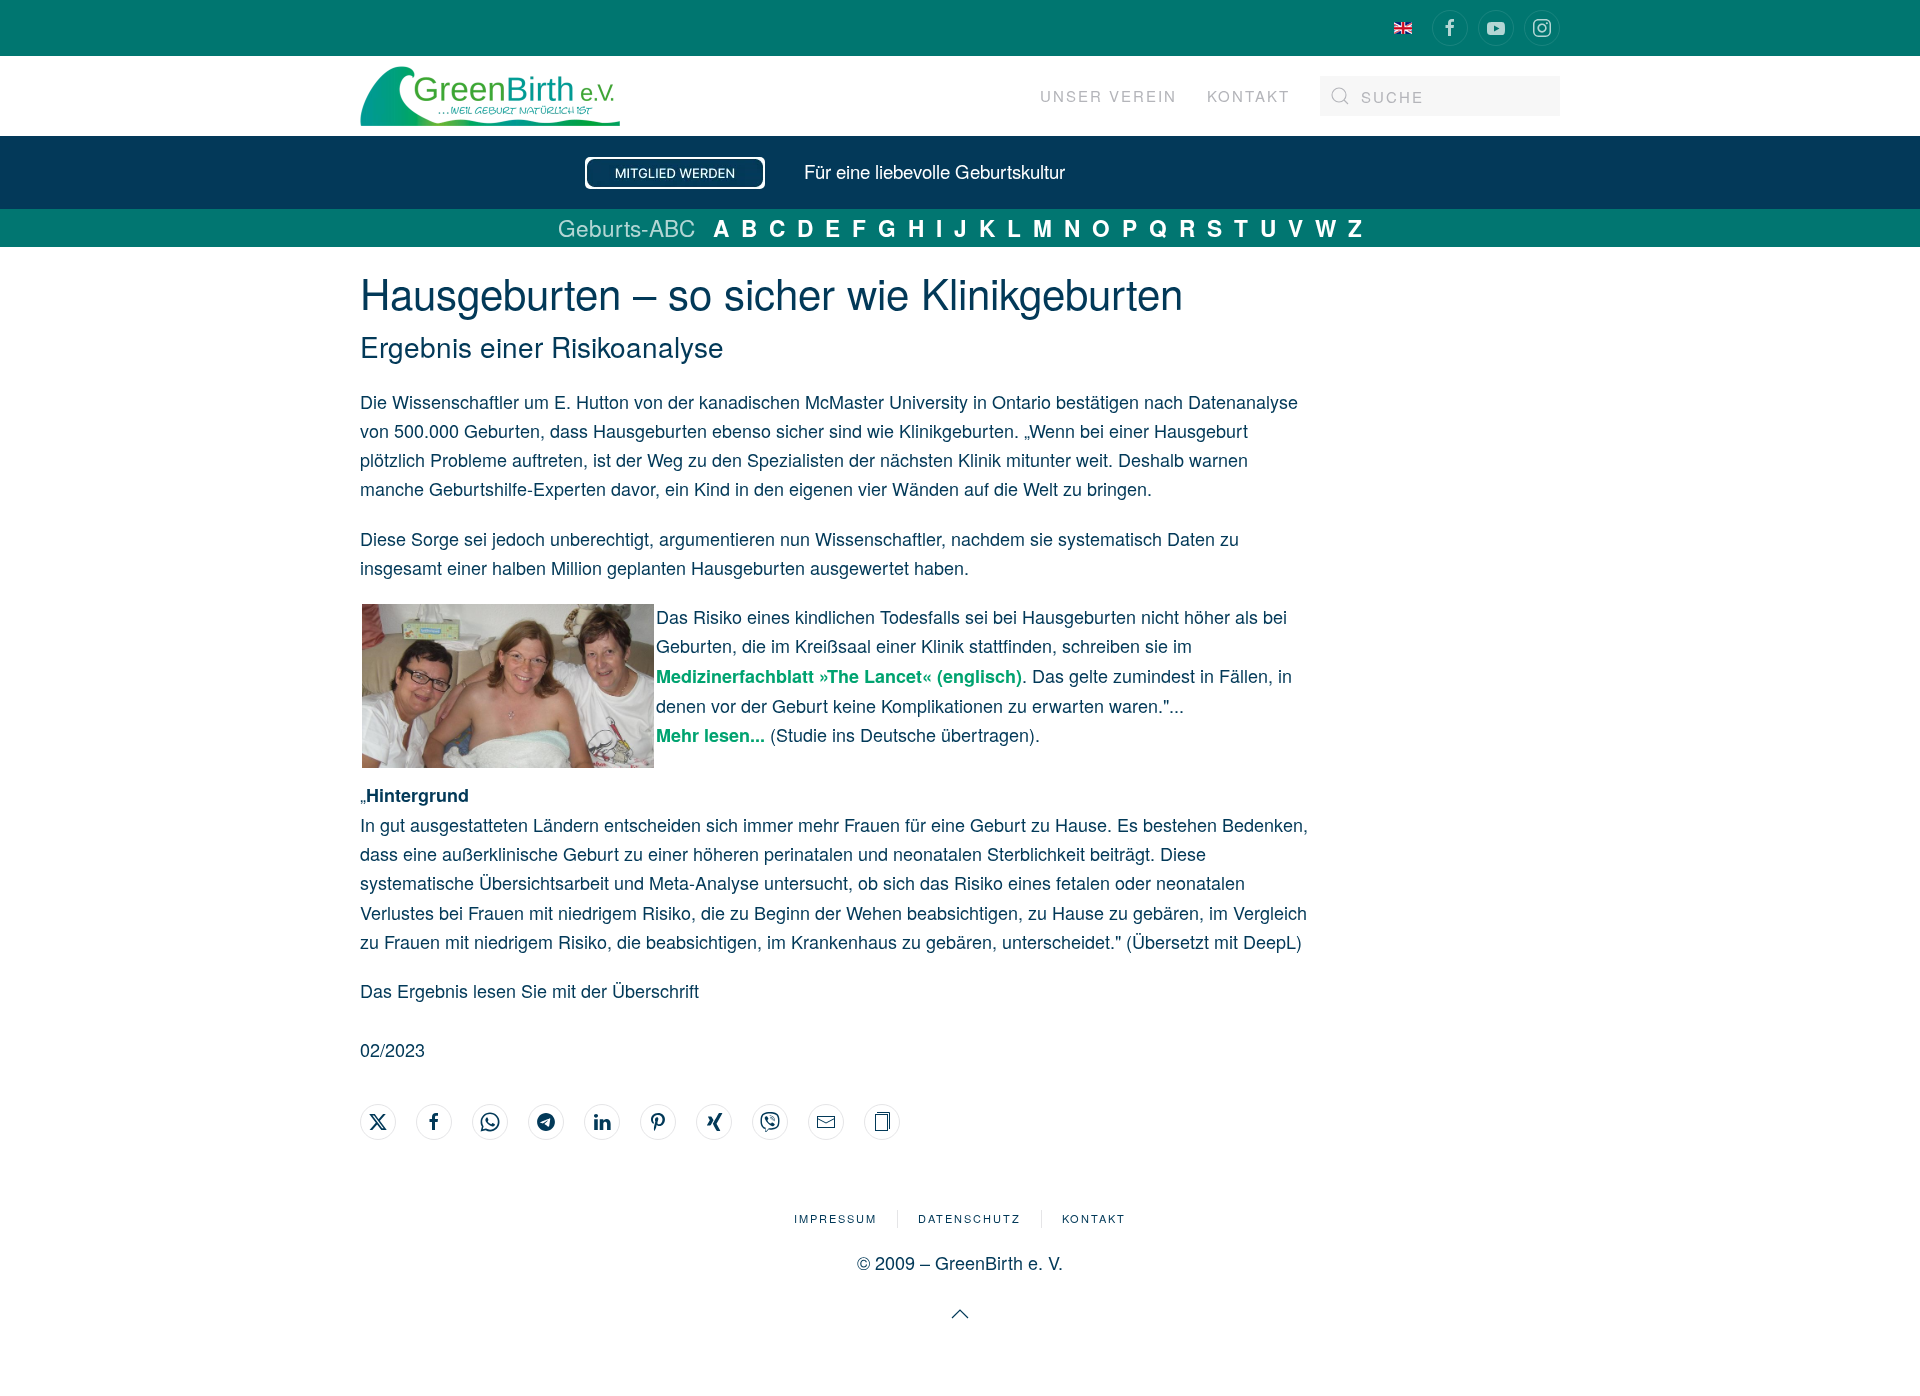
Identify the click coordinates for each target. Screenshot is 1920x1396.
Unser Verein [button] (1108, 95)
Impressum (835, 1218)
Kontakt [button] (1248, 95)
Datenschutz (969, 1218)
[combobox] (1440, 96)
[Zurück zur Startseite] (490, 96)
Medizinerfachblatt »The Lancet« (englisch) (839, 676)
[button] (882, 1122)
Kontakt (1094, 1218)
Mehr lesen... (713, 735)
